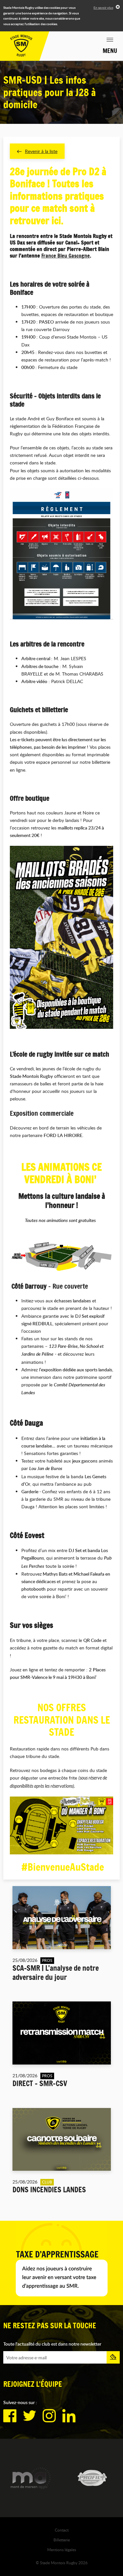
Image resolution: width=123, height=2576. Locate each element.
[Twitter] (30, 2416)
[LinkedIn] (69, 2416)
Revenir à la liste (41, 151)
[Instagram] (49, 2416)
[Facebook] (10, 2416)
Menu (110, 51)
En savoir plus (103, 8)
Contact (62, 2530)
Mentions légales (62, 2550)
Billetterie (62, 2540)
